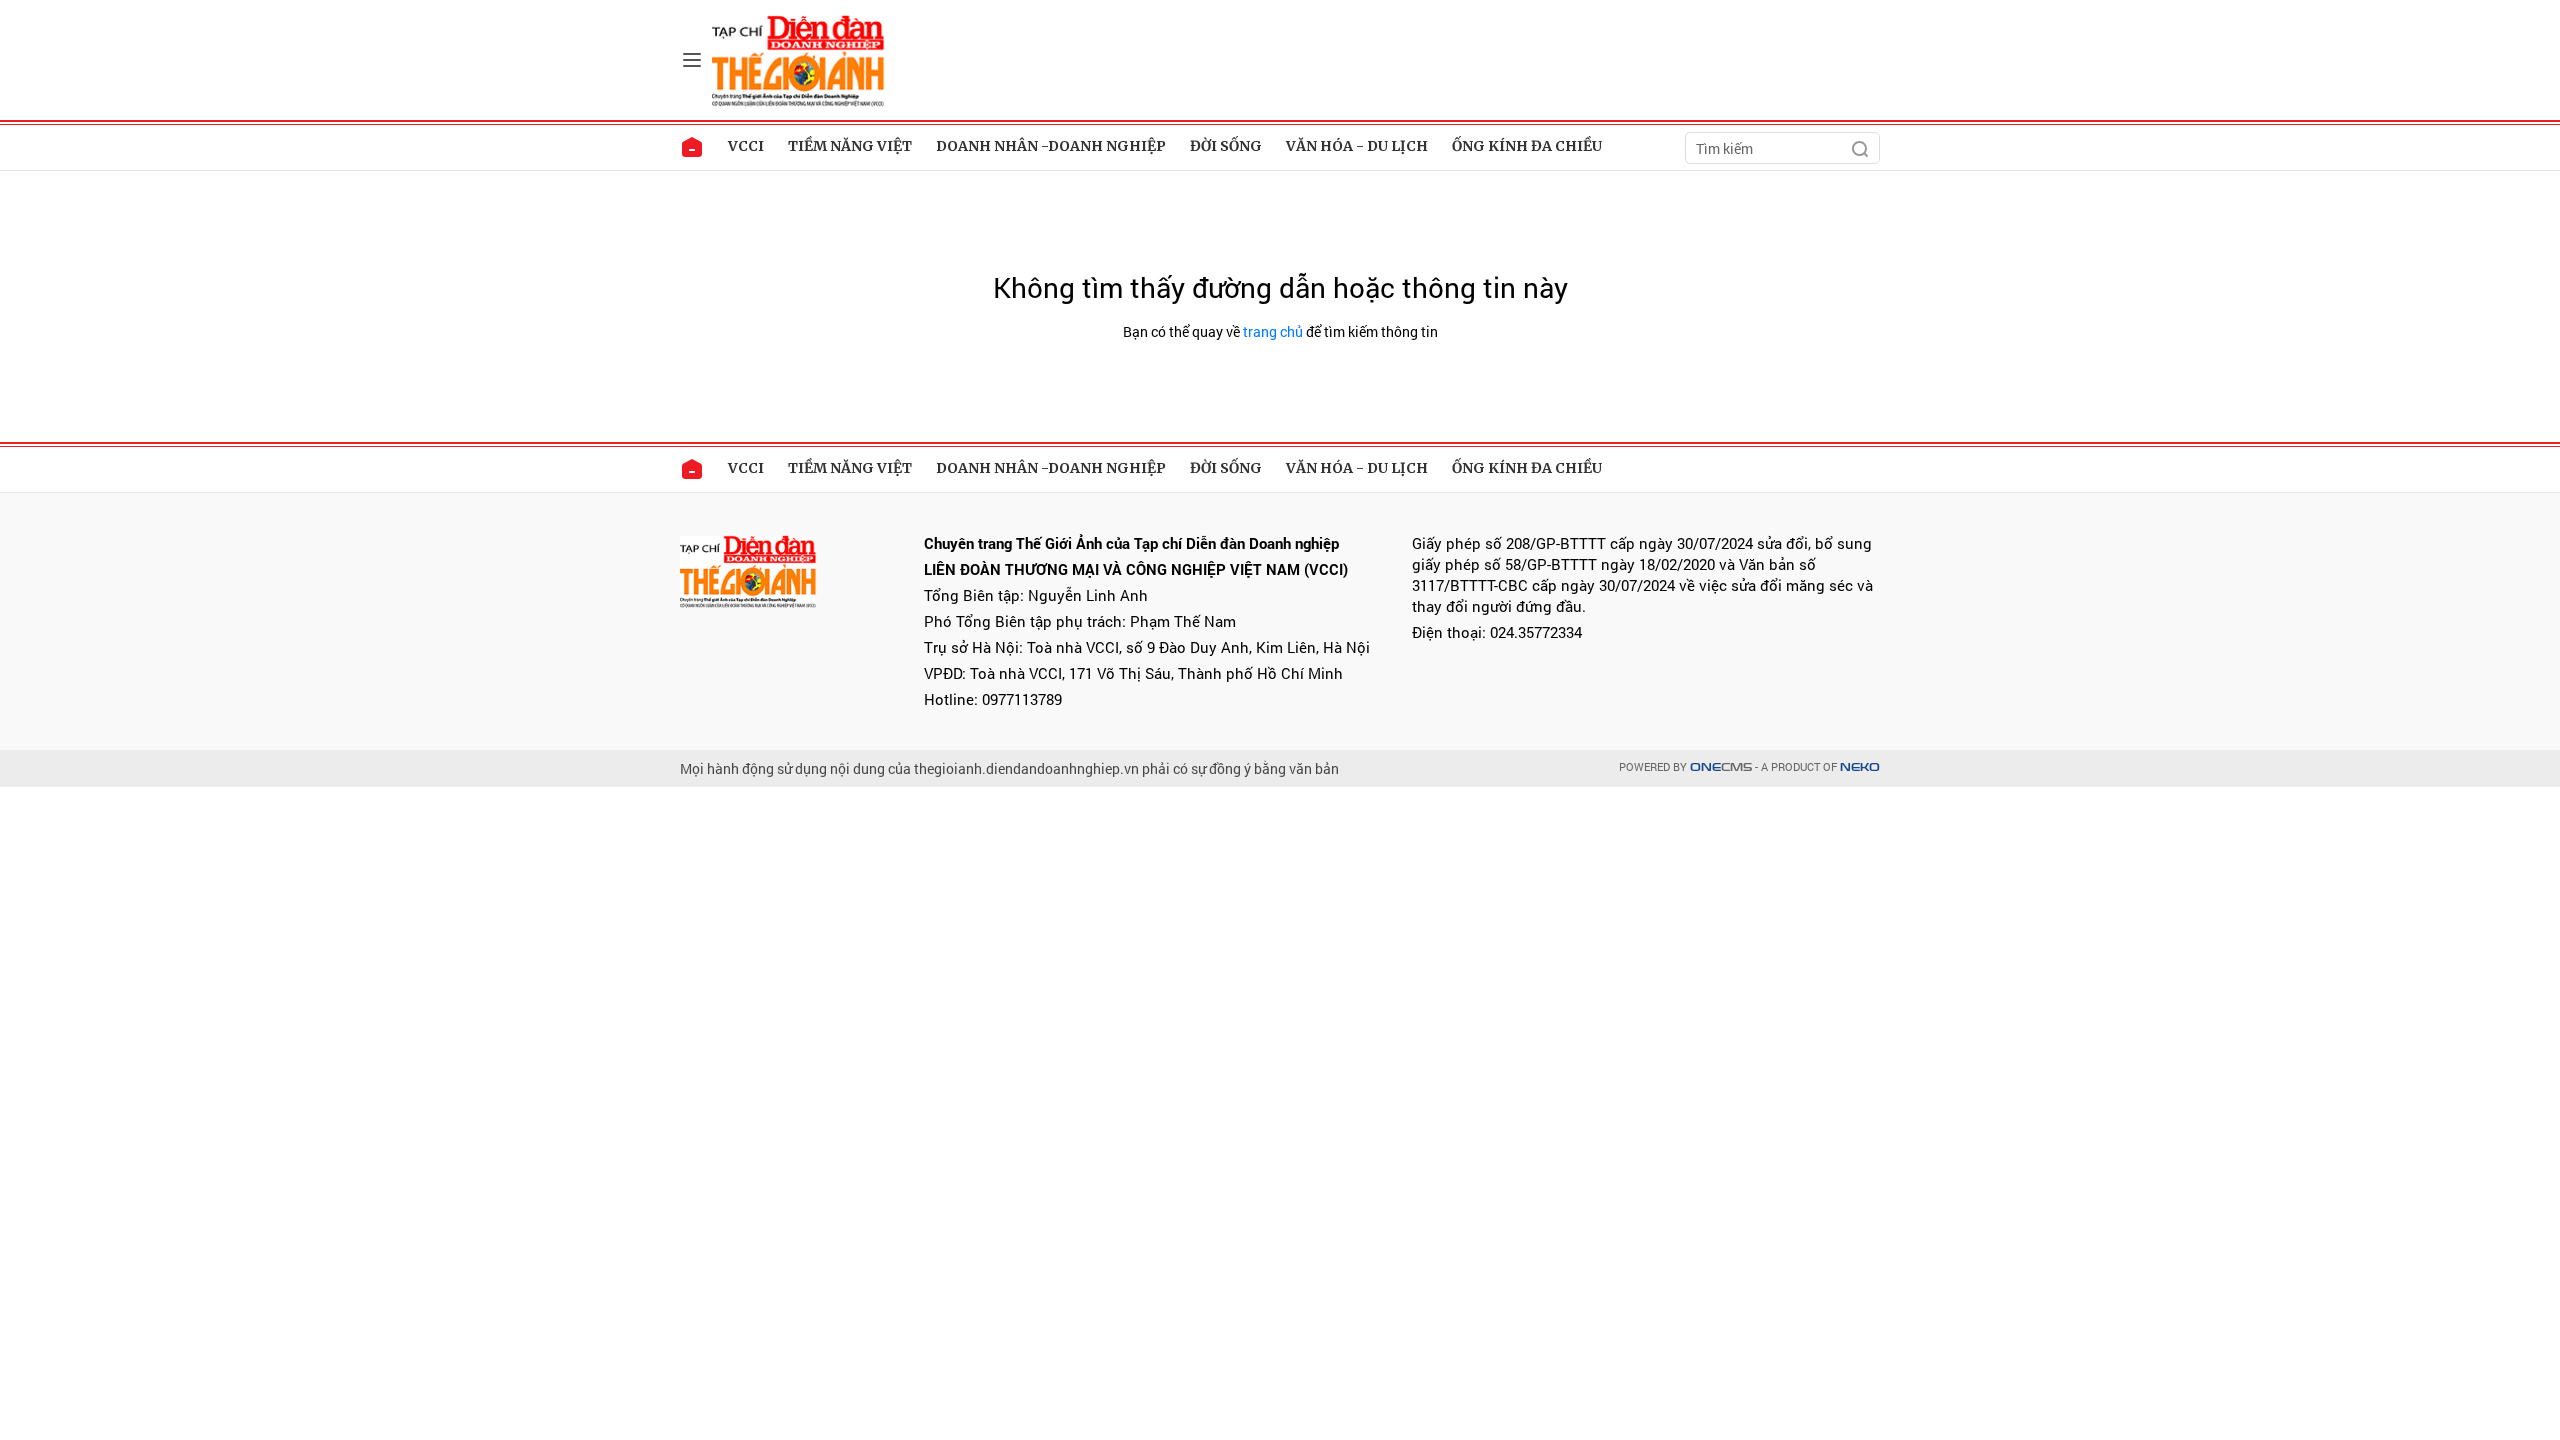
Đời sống (1226, 146)
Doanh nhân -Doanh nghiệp (1051, 146)
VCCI (746, 146)
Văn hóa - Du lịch (1357, 146)
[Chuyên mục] (692, 60)
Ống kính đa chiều (1527, 146)
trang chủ (1273, 331)
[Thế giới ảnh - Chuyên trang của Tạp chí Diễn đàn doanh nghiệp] (800, 58)
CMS (1721, 767)
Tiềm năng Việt (850, 146)
